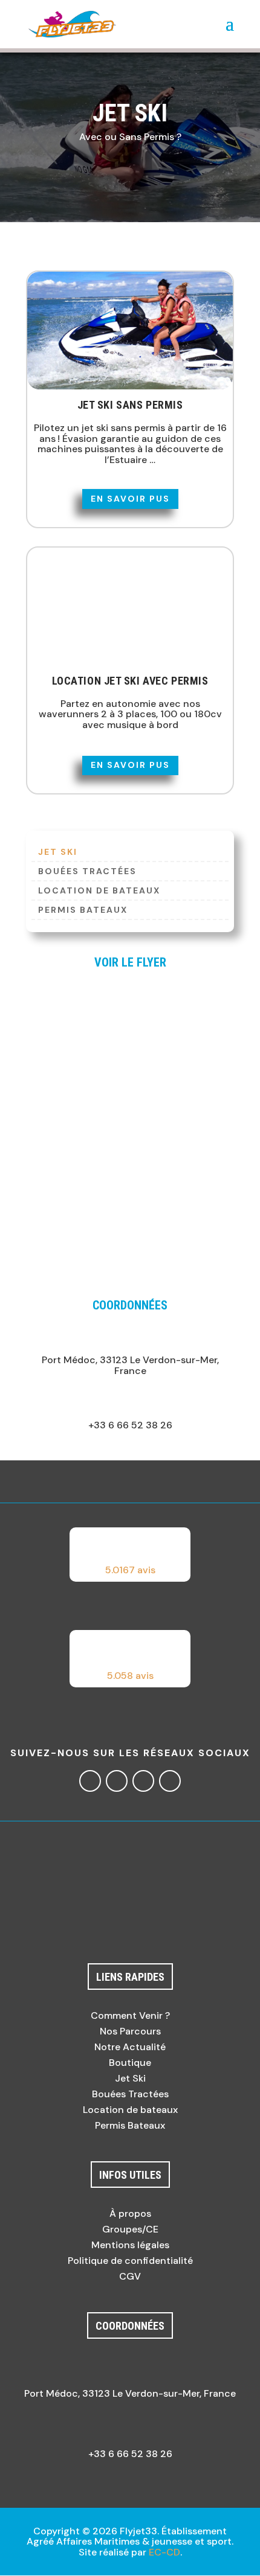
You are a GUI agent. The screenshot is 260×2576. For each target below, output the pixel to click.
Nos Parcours (130, 2031)
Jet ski (58, 852)
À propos (130, 2213)
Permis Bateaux (83, 910)
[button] (130, 1555)
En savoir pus (130, 499)
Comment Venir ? (130, 2015)
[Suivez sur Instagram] (117, 1781)
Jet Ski (130, 2078)
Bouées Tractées (87, 872)
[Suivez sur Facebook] (90, 1781)
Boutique (130, 2063)
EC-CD (164, 2552)
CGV (130, 2276)
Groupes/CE (130, 2229)
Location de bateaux (99, 891)
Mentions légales (130, 2245)
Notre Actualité (130, 2047)
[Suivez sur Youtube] (170, 1781)
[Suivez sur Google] (143, 1781)
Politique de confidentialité (130, 2261)
